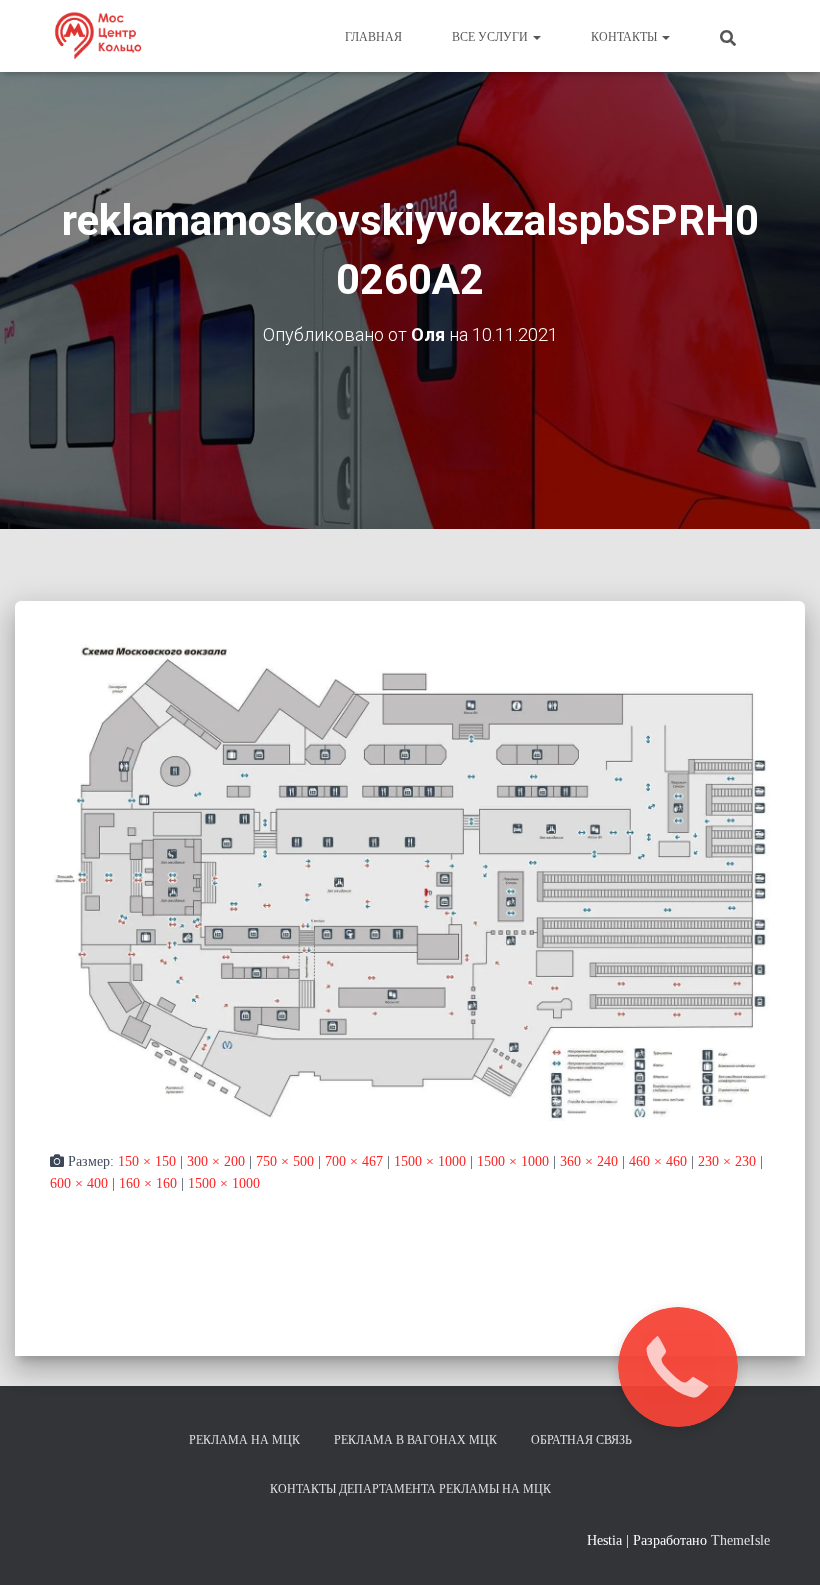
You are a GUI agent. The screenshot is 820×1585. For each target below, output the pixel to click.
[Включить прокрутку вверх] (780, 1545)
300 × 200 (216, 1161)
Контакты (625, 37)
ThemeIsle (740, 1540)
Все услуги (491, 37)
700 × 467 (354, 1161)
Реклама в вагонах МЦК (415, 1440)
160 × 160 (148, 1183)
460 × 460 (658, 1161)
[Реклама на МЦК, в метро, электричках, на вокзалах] (97, 36)
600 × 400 (79, 1183)
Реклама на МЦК (244, 1440)
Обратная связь (581, 1440)
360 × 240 (589, 1161)
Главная (373, 37)
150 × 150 (147, 1161)
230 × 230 (727, 1161)
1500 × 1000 (430, 1161)
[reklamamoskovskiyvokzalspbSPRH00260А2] (410, 879)
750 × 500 (285, 1161)
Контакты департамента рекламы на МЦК (410, 1489)
